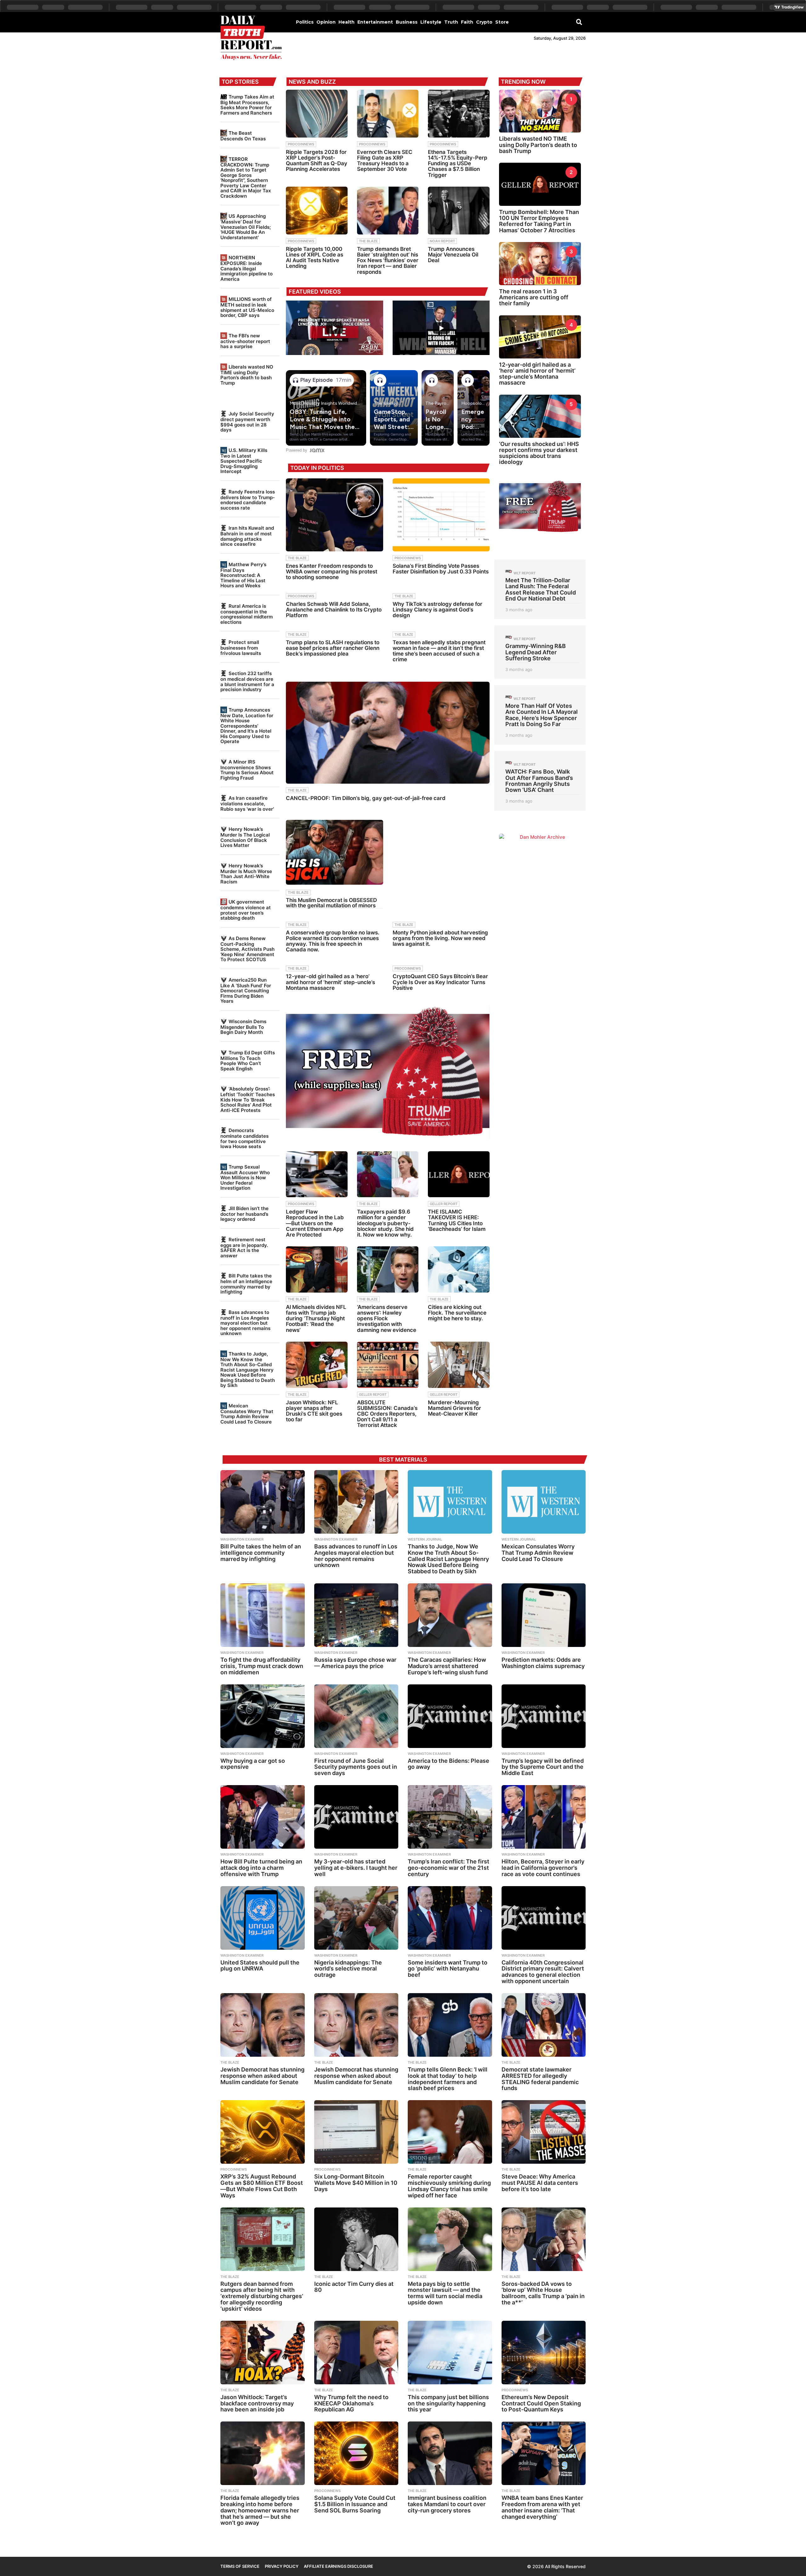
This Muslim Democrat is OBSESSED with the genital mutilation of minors (331, 903)
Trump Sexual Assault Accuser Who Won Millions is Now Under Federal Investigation (245, 1177)
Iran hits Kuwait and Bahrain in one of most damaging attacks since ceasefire (247, 536)
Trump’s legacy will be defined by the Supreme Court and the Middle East (543, 1767)
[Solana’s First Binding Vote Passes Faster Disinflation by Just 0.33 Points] (441, 515)
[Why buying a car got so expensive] (263, 1716)
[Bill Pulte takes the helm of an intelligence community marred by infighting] (263, 1502)
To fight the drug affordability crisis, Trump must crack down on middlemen (262, 1666)
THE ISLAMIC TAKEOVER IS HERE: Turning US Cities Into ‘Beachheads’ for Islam (457, 1220)
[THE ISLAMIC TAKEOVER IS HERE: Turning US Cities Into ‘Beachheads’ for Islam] (459, 1174)
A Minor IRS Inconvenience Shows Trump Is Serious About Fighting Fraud (247, 770)
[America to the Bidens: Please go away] (450, 1716)
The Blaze (368, 241)
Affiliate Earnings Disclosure (338, 2566)
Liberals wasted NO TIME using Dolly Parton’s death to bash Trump (247, 375)
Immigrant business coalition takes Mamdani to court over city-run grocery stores (447, 2504)
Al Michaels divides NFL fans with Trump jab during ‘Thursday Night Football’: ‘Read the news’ (316, 1319)
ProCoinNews (301, 144)
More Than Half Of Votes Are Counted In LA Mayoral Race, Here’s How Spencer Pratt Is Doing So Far (542, 715)
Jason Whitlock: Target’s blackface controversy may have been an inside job (257, 2403)
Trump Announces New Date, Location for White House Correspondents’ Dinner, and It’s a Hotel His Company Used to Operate (247, 726)
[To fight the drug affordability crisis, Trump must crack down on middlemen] (263, 1615)
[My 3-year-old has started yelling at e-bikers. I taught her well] (356, 1817)
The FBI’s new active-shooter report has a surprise (245, 341)
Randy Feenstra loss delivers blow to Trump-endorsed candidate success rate (248, 500)
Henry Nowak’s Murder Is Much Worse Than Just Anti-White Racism (246, 874)
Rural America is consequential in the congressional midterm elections (247, 614)
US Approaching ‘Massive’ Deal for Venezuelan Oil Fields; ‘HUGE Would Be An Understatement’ (246, 227)
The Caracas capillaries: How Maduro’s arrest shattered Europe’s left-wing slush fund (448, 1666)
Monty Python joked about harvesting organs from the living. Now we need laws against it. (440, 938)
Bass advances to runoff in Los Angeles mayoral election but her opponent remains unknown (245, 1323)
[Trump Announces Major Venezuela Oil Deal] (459, 211)
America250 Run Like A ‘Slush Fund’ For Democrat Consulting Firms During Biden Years (246, 990)
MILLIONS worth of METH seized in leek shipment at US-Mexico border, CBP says (247, 307)
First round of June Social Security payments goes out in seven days (356, 1767)
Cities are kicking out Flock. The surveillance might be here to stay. (457, 1313)
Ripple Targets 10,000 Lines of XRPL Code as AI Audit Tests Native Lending (315, 258)
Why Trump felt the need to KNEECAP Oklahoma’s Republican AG (351, 2403)
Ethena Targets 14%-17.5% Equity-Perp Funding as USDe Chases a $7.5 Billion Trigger (458, 163)
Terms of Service (240, 2566)
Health (346, 22)
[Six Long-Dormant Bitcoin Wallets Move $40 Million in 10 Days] (356, 2132)
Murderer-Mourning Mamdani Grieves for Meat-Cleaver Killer (454, 1408)
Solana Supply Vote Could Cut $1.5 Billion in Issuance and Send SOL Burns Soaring (355, 2504)
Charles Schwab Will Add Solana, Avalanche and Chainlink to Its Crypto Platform (334, 610)
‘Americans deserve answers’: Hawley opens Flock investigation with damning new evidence (387, 1319)
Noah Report (442, 241)
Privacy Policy (282, 2566)
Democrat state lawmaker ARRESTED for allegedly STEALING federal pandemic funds (540, 2079)
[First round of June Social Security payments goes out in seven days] (356, 1716)
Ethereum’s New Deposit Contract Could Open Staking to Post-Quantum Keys (541, 2403)
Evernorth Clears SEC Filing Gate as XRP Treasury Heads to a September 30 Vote (385, 161)
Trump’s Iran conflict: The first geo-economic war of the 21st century (448, 1868)
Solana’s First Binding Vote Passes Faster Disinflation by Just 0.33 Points (441, 569)
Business (407, 22)
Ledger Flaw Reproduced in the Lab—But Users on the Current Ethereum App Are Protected (315, 1223)
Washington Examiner (242, 1539)
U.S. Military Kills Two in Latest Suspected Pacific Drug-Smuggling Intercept (244, 461)
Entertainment (375, 22)
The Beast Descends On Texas (243, 136)
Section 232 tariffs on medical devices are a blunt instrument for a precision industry (247, 681)
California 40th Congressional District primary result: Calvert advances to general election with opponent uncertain (543, 1972)
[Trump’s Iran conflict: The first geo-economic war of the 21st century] (450, 1817)
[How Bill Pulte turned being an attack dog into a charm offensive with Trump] (263, 1817)
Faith (467, 22)
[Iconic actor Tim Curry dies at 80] (356, 2239)
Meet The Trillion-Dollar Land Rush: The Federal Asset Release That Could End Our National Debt (541, 589)
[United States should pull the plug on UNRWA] (263, 1918)
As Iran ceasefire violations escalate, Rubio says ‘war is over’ (247, 803)
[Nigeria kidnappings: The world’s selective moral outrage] (356, 1918)
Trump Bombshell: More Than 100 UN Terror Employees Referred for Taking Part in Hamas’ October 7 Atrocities (539, 221)
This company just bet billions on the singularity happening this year (448, 2403)
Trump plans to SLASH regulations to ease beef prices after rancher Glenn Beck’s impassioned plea (333, 648)
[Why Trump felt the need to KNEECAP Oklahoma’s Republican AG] (356, 2353)
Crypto (484, 22)
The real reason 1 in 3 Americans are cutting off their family (534, 297)
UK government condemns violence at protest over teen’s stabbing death (246, 910)
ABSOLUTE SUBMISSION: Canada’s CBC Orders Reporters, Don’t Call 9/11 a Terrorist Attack (387, 1414)
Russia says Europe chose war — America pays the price (355, 1663)
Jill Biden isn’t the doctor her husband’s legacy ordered (244, 1214)
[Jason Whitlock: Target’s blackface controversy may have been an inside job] (263, 2353)
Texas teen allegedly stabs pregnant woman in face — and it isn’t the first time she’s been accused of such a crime (439, 651)
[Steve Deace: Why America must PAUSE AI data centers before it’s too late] (544, 2132)
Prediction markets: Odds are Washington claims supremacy (543, 1663)
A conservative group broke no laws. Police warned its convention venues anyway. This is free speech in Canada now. (333, 941)
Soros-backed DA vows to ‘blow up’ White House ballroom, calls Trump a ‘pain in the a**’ (543, 2293)
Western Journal (425, 1539)
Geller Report (444, 1204)
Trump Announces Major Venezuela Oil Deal (453, 255)
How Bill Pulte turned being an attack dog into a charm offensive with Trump (261, 1868)
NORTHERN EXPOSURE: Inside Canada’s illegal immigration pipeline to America (247, 268)
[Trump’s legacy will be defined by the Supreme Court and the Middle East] (544, 1716)
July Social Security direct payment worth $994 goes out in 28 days (247, 422)
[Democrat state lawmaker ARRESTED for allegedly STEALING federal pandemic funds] (544, 2025)
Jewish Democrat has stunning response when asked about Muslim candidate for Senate (262, 2076)
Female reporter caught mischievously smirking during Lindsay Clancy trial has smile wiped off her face (449, 2186)
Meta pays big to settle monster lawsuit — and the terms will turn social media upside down (445, 2293)
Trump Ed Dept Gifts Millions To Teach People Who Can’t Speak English (248, 1061)
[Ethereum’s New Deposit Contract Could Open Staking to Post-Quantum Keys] (544, 2353)
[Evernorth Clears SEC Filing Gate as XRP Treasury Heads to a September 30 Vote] (388, 114)
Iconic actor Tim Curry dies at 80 (354, 2287)
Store (502, 22)
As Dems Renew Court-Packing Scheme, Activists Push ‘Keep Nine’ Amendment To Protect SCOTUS (247, 949)
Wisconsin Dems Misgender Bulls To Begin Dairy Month (243, 1027)
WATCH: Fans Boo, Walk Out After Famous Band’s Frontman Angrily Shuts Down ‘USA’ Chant (539, 781)
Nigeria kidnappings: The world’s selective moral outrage (348, 1969)
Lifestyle (431, 22)
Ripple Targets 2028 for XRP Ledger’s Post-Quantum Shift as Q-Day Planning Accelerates (317, 161)
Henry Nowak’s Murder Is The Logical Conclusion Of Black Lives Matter (245, 837)
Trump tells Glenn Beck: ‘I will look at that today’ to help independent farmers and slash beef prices (448, 2079)
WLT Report (525, 573)
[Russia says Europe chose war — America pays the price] (356, 1615)
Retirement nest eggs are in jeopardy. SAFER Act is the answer (244, 1248)
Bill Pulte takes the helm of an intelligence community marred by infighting (246, 1284)
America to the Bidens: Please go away (448, 1764)
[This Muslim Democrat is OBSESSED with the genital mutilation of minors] (334, 852)
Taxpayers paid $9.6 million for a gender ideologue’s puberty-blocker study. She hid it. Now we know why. (385, 1223)
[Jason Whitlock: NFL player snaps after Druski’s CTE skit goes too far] (317, 1365)
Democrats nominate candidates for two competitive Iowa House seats (244, 1138)
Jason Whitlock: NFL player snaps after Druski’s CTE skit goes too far (314, 1411)
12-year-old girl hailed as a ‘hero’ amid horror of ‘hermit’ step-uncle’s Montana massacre (330, 982)
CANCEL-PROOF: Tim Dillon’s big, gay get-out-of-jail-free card (366, 798)
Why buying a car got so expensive (253, 1764)
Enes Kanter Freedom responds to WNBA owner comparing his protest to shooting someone (332, 572)
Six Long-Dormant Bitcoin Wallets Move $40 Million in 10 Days (356, 2183)
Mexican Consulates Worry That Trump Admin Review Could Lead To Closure (247, 1414)
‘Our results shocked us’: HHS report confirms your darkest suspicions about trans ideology (539, 453)
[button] (579, 22)
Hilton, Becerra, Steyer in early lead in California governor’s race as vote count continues (543, 1868)
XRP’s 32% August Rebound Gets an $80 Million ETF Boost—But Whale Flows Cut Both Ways (262, 2186)
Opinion (326, 22)
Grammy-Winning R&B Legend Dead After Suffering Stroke (536, 652)
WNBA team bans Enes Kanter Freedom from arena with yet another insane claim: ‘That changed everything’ (542, 2507)
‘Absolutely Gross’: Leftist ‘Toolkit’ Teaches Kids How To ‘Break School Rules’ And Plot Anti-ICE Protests (248, 1099)
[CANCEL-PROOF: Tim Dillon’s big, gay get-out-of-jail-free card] (388, 733)
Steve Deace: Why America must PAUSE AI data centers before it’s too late (540, 2183)
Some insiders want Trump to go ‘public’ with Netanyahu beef (448, 1969)
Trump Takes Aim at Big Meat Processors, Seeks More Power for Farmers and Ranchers (247, 105)
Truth (451, 22)
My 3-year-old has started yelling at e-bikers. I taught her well (356, 1868)
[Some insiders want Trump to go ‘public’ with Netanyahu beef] (450, 1918)
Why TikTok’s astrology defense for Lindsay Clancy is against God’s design (437, 610)
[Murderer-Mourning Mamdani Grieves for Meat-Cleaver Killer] (459, 1365)
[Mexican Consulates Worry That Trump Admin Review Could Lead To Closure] (544, 1502)
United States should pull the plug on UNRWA (260, 1966)
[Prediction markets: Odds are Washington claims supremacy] (544, 1615)
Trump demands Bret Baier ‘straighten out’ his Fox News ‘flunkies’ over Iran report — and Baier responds (388, 260)
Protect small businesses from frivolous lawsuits (241, 648)
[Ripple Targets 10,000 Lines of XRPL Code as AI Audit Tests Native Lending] (317, 211)
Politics (305, 22)
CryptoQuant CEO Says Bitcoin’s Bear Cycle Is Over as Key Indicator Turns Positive (440, 982)
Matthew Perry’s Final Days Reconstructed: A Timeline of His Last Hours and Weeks (243, 575)
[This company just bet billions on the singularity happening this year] (450, 2353)
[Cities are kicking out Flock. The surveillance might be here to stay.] (459, 1269)
